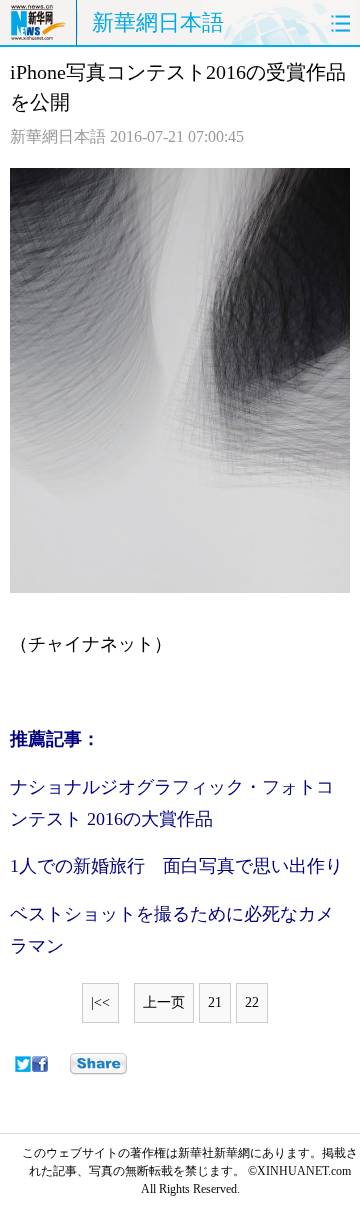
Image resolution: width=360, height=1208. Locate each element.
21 (215, 1002)
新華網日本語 (158, 22)
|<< (100, 1002)
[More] (98, 1064)
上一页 (164, 1002)
